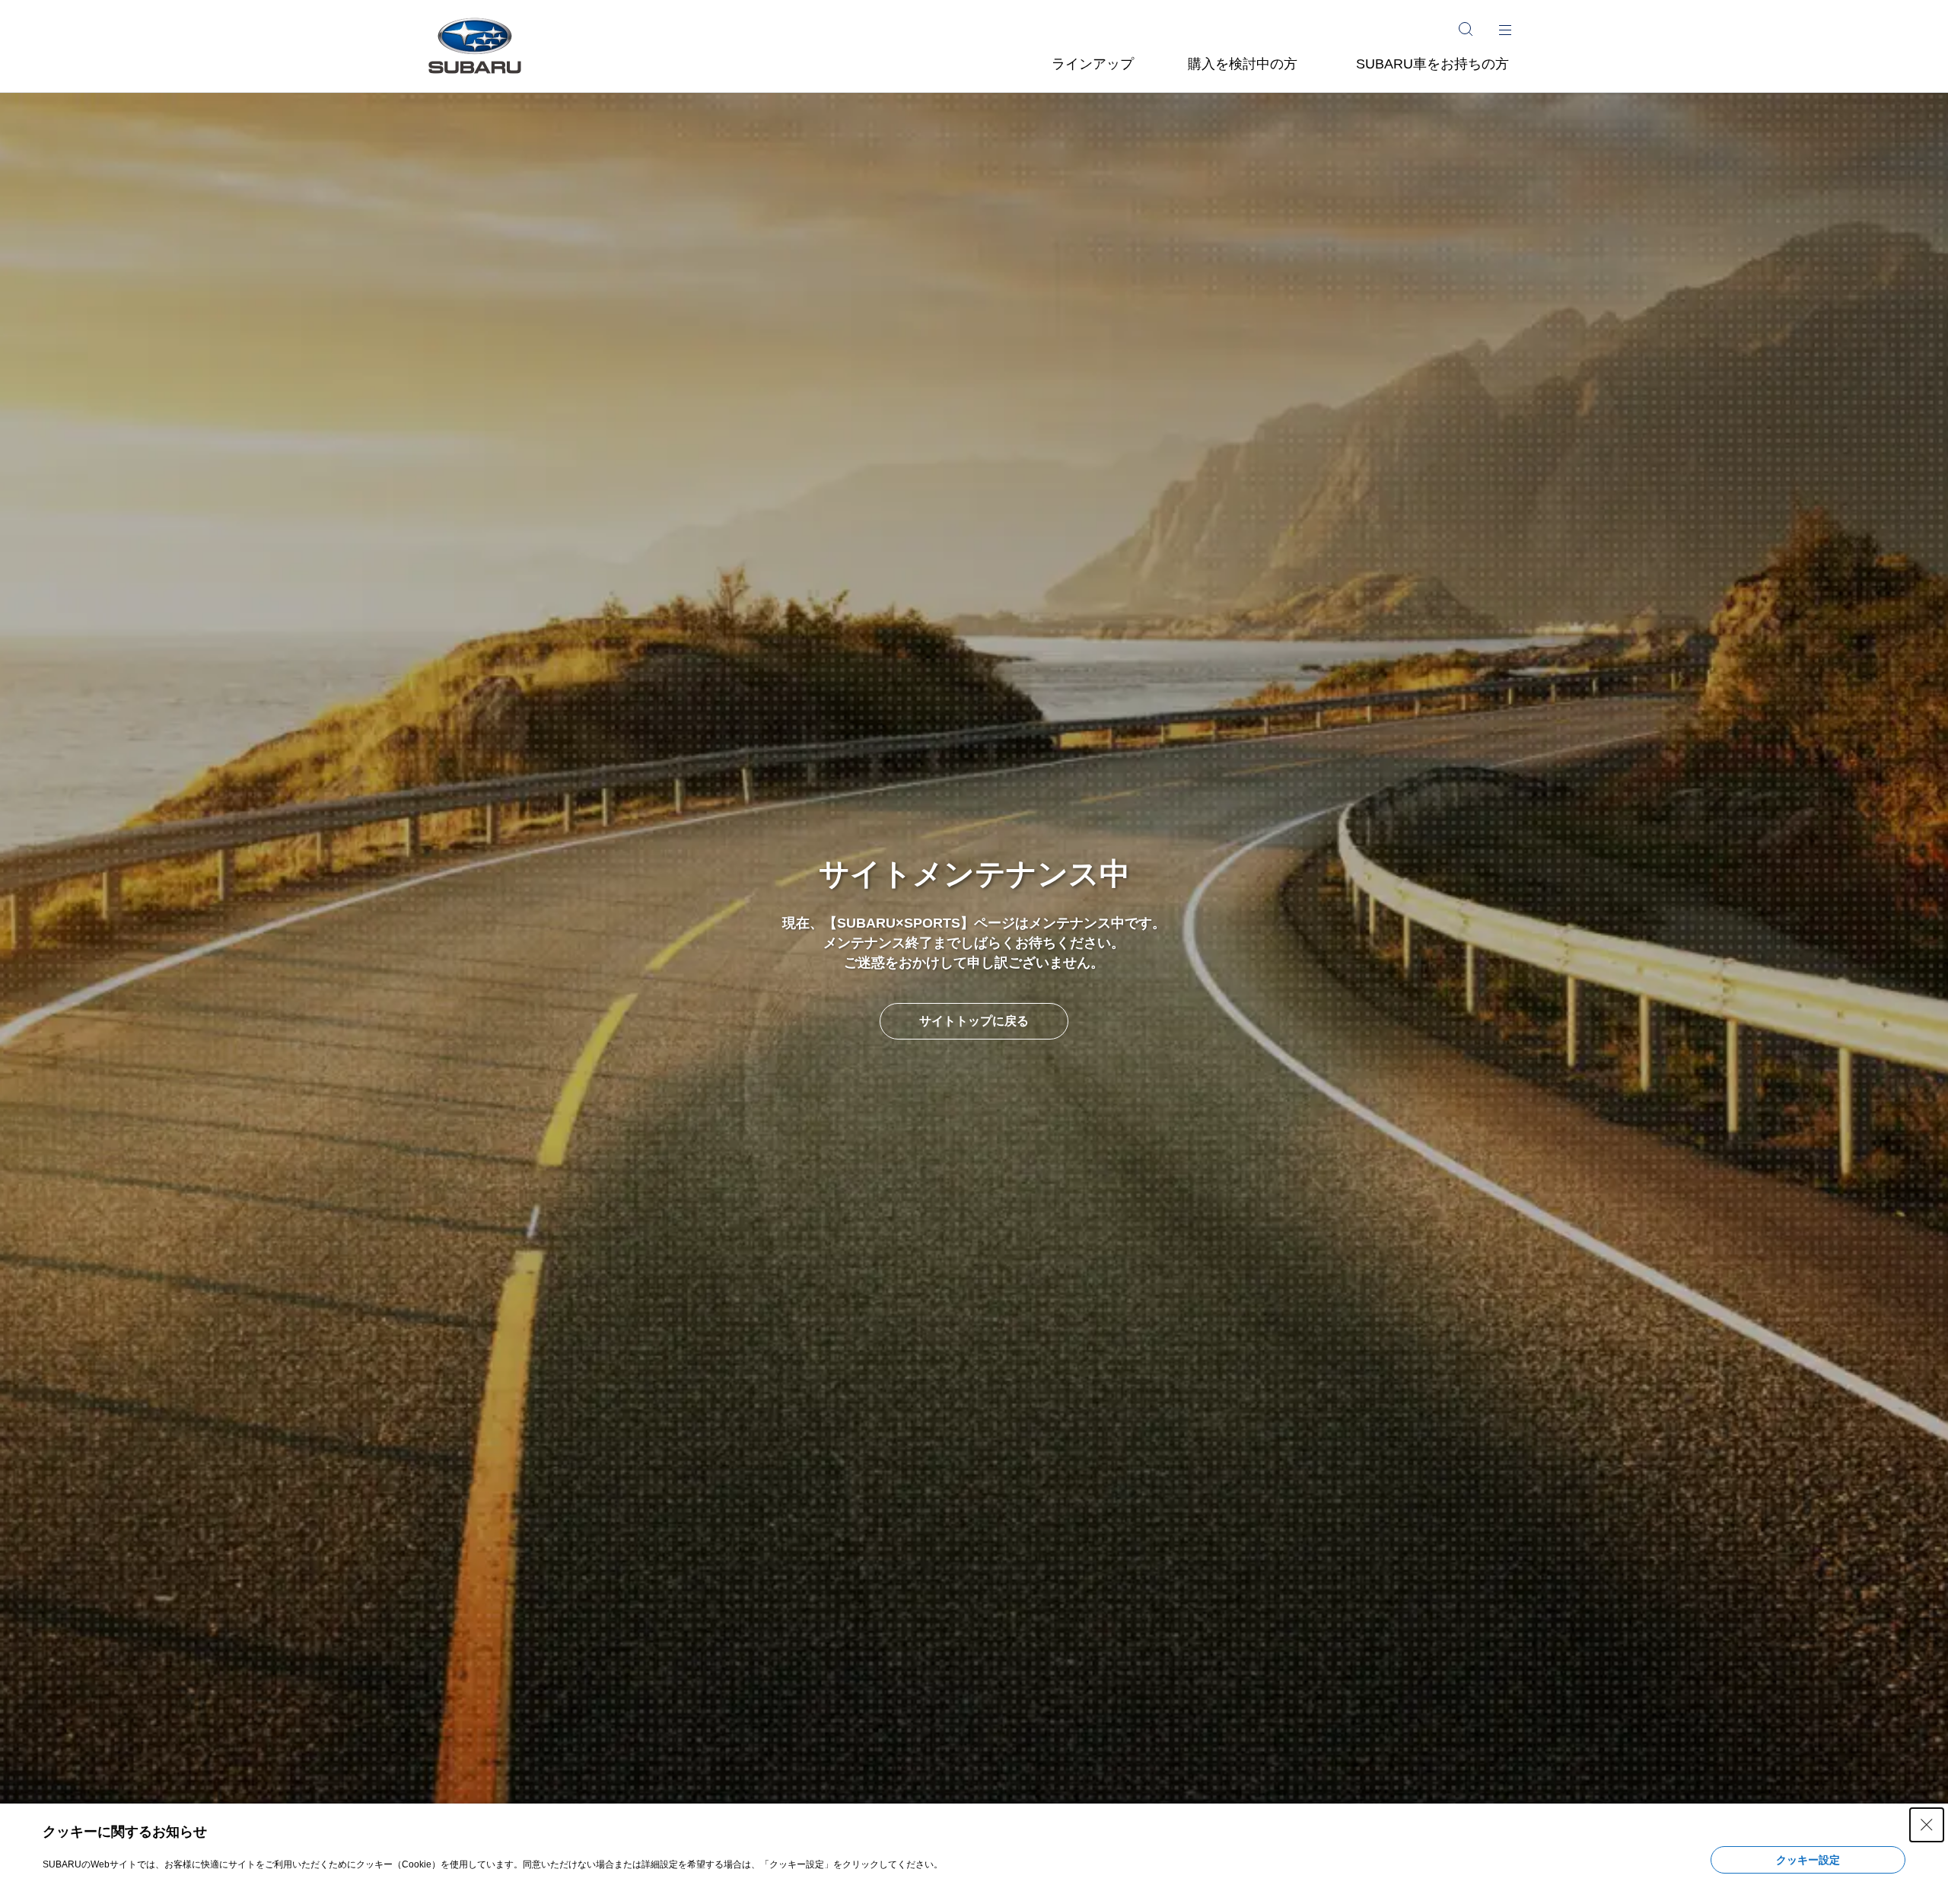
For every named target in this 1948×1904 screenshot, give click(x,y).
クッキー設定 (1808, 1860)
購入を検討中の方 (1243, 64)
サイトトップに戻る (974, 1021)
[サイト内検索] (1466, 29)
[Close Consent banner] (1927, 1825)
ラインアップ (1093, 64)
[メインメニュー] (1505, 29)
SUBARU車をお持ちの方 (1432, 64)
